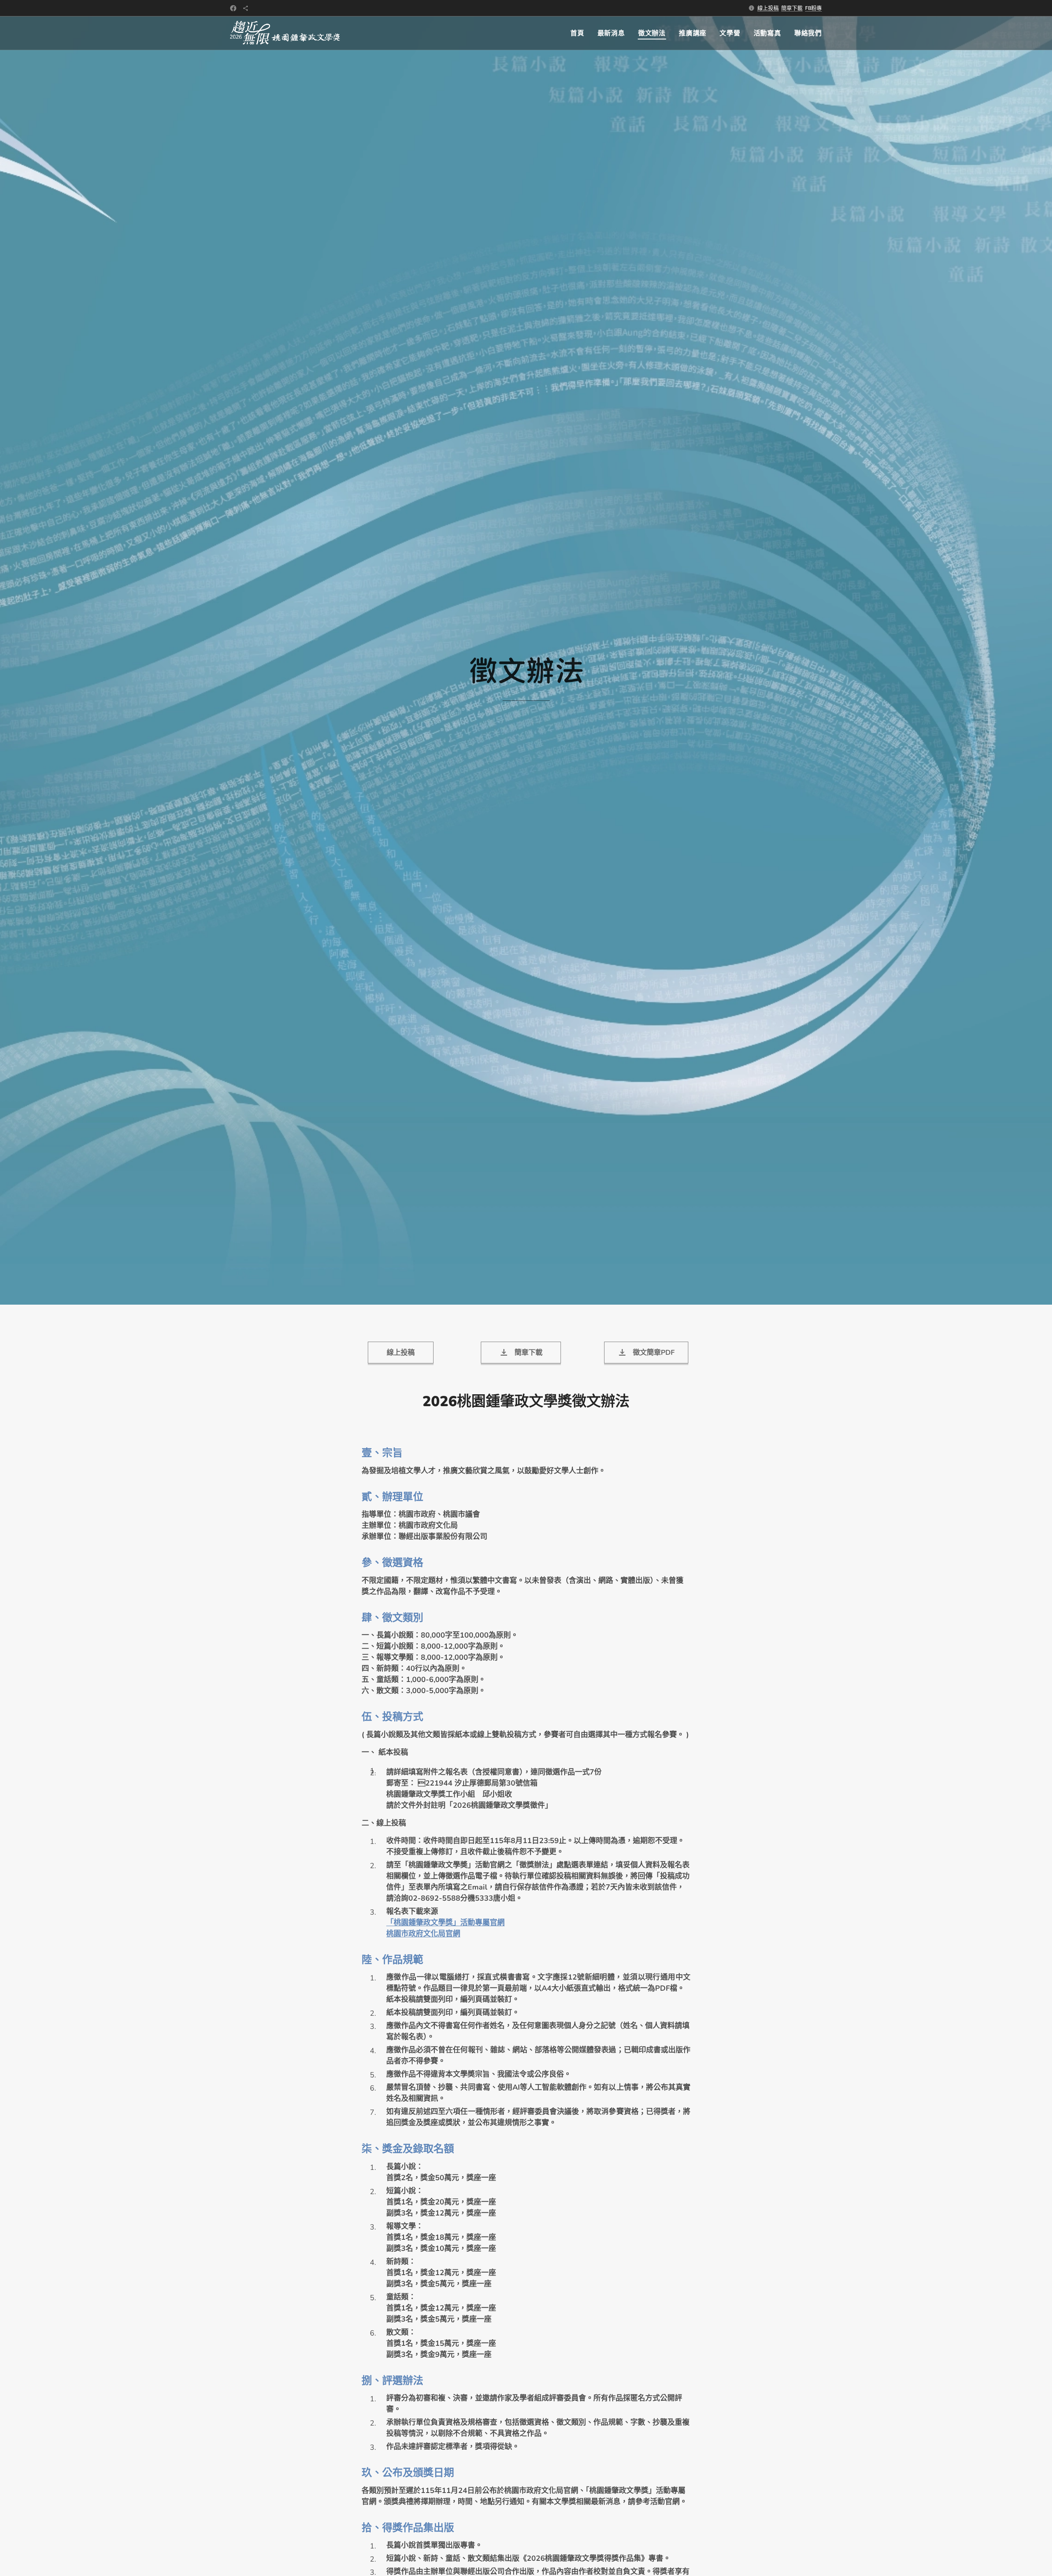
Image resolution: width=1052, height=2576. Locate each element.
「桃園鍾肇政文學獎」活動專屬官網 (445, 1922)
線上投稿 (768, 8)
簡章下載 (792, 8)
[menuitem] (580, 33)
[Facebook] (233, 8)
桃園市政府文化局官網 (423, 1934)
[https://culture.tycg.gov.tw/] (246, 8)
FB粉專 (813, 8)
